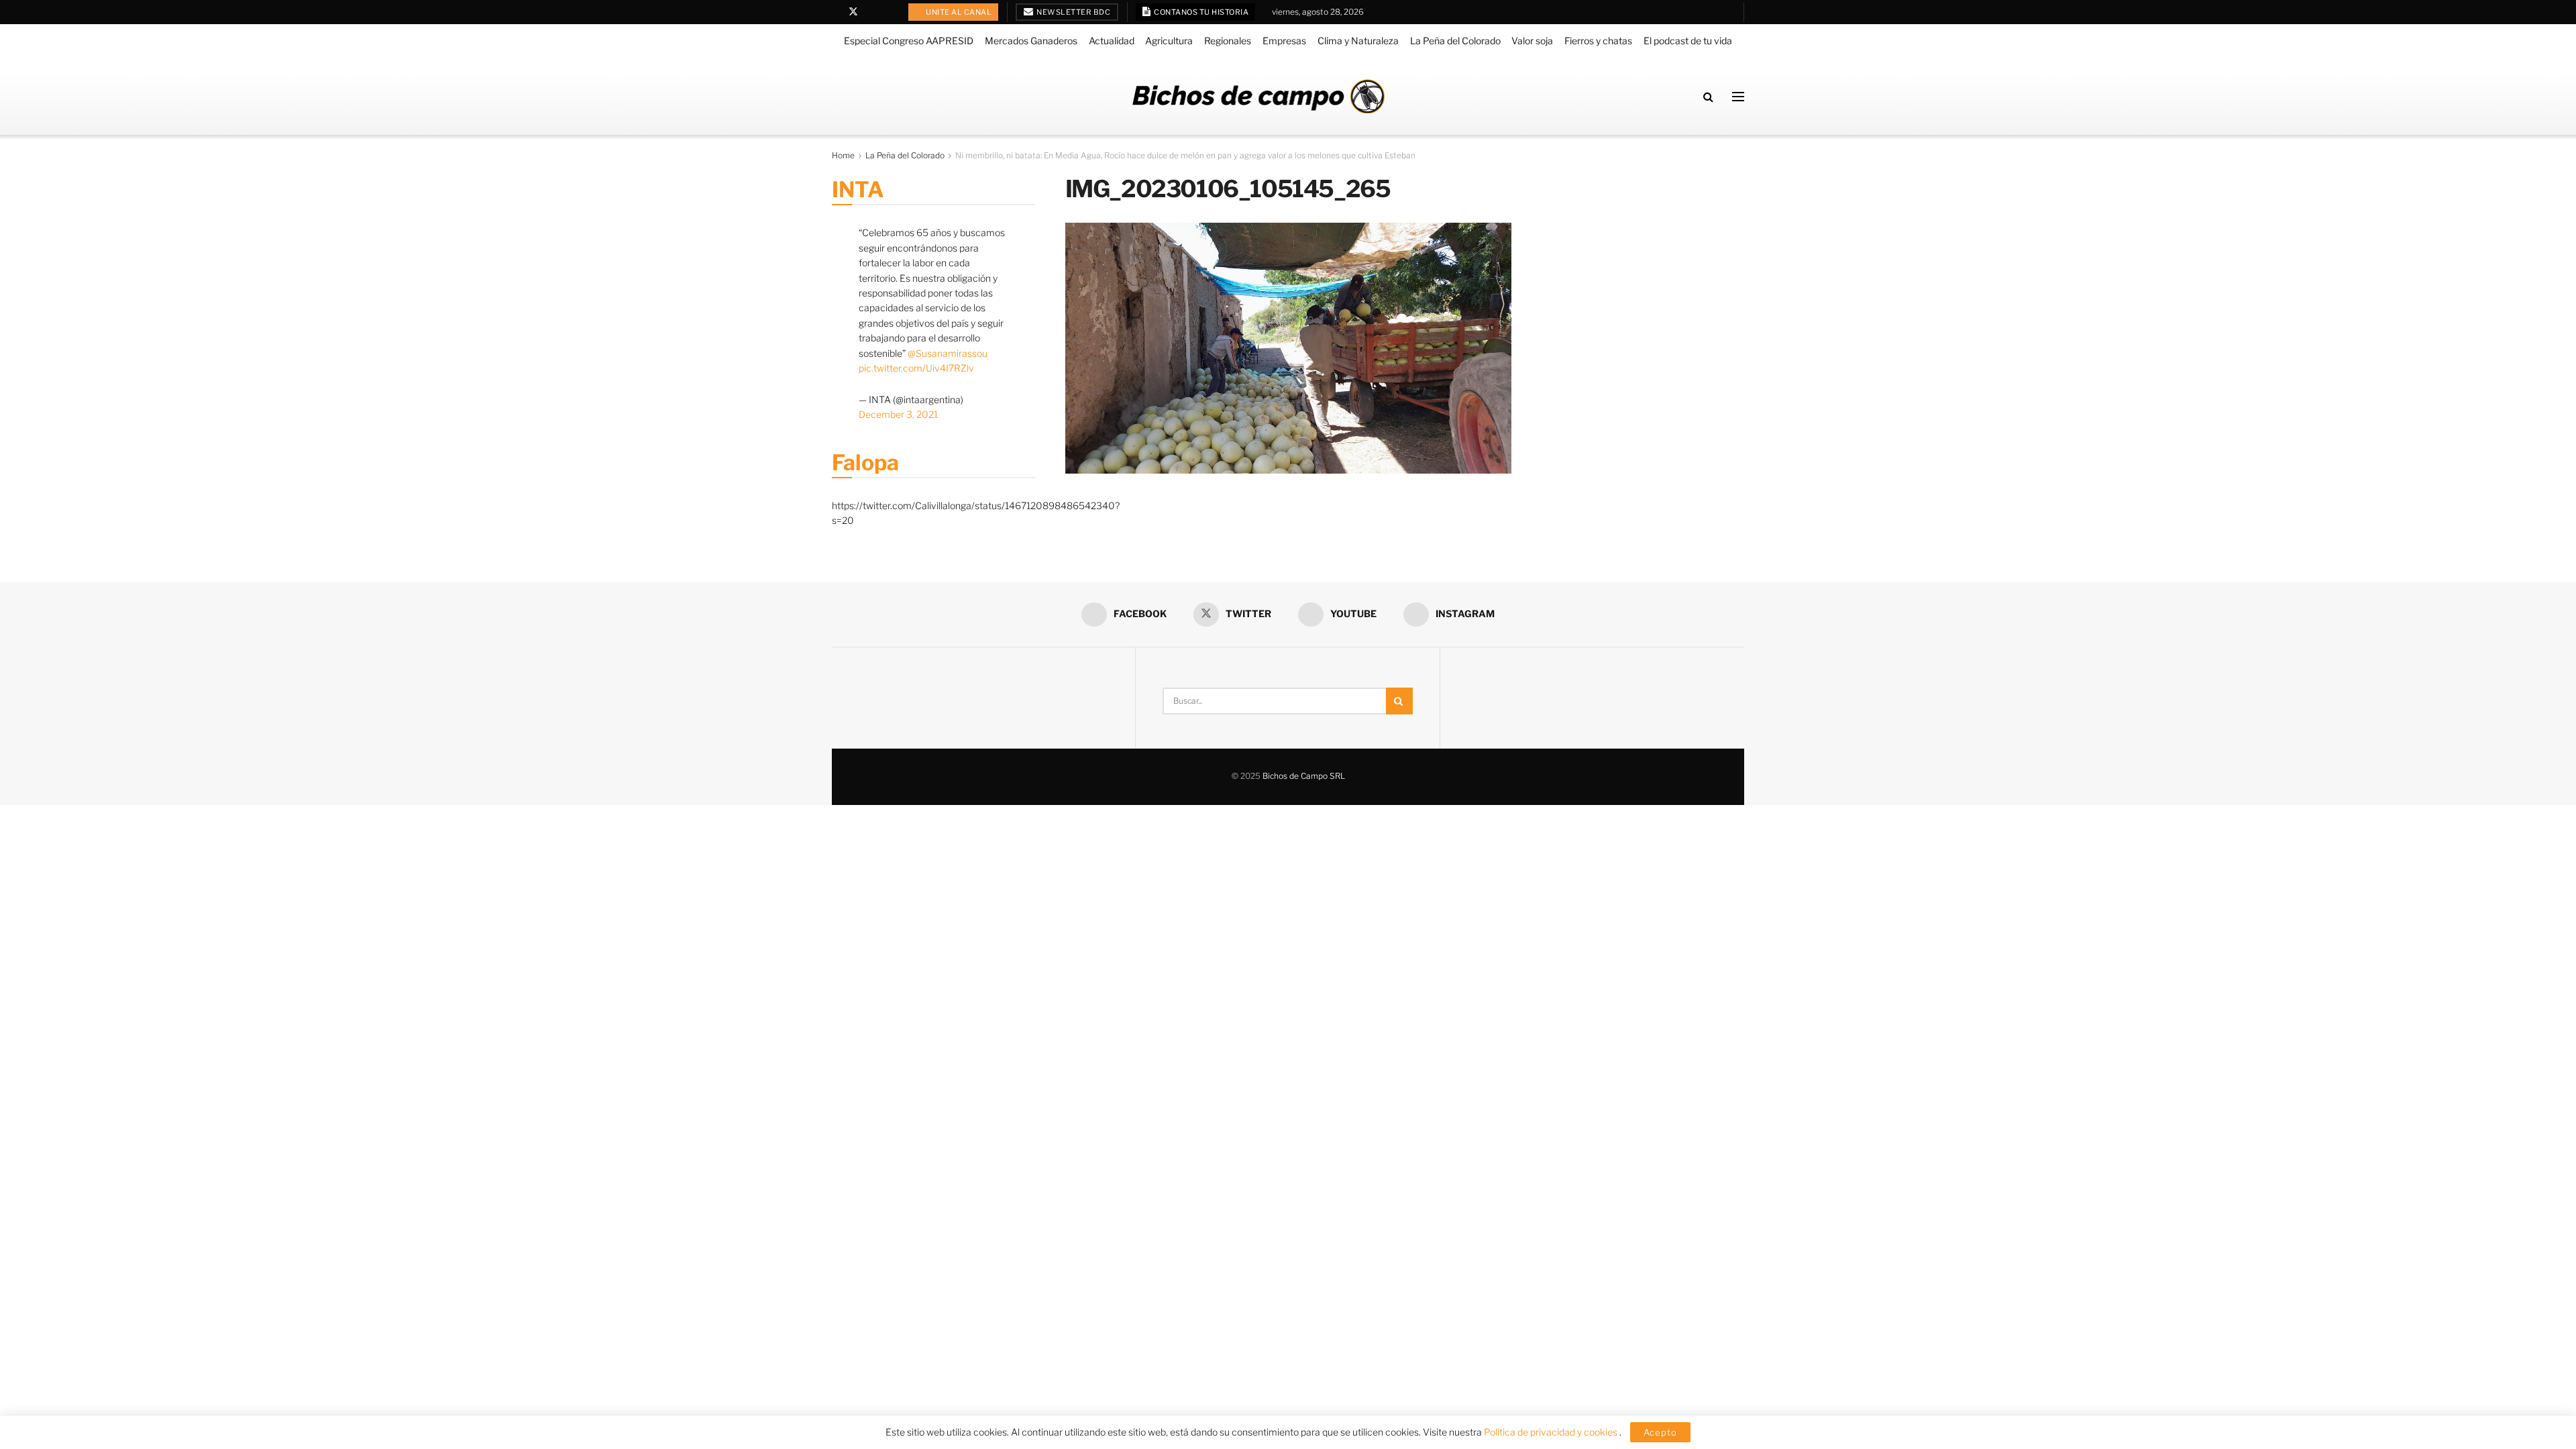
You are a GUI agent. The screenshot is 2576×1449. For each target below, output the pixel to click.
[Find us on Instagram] (888, 12)
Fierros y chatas (1598, 41)
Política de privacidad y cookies (1552, 1432)
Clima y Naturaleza (1358, 41)
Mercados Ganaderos (1031, 41)
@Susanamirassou (948, 353)
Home (843, 155)
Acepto (1660, 1432)
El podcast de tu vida (1688, 41)
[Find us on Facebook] (836, 12)
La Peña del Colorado (1455, 41)
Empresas (1284, 41)
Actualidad (1112, 41)
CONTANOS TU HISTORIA (1201, 12)
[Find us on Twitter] (853, 12)
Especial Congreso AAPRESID (909, 41)
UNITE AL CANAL (958, 12)
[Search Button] (1708, 97)
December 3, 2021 (898, 414)
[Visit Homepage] (1258, 96)
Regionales (1228, 41)
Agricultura (1169, 41)
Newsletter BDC (1073, 12)
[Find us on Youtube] (871, 12)
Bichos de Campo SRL (1304, 776)
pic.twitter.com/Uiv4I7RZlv (916, 368)
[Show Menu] (1738, 97)
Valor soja (1532, 41)
